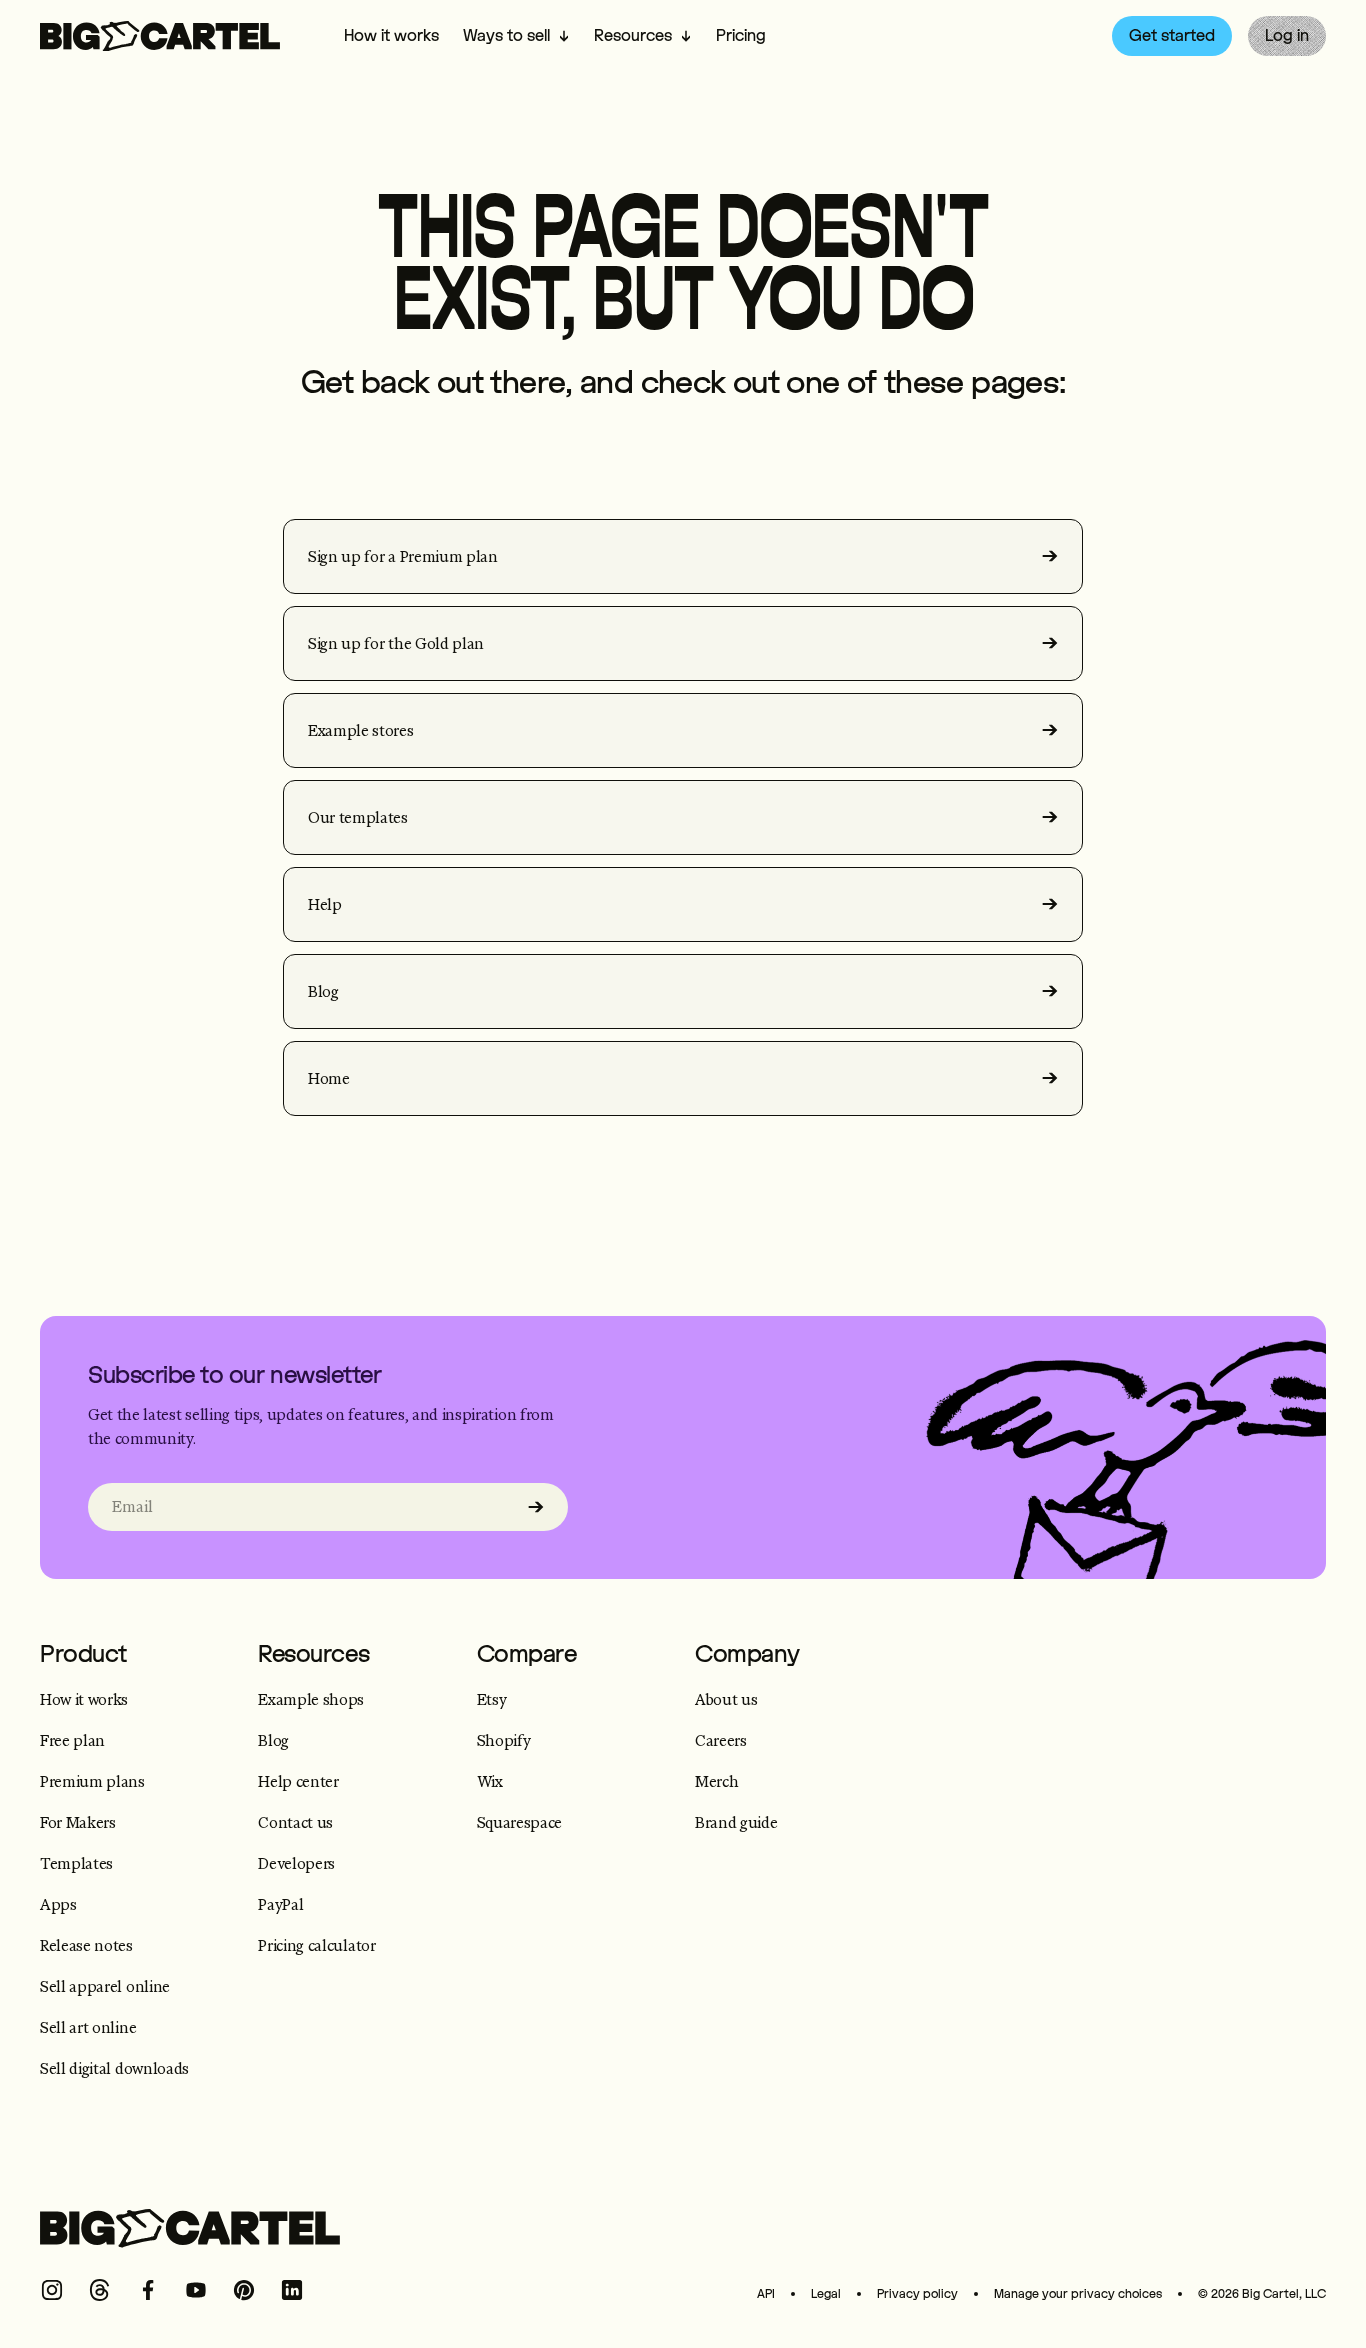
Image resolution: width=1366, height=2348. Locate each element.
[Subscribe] (536, 1507)
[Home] (160, 36)
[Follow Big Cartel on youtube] (196, 2290)
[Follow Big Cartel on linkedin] (292, 2290)
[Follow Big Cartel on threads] (100, 2290)
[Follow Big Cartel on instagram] (52, 2290)
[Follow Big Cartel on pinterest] (244, 2290)
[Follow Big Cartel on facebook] (148, 2290)
